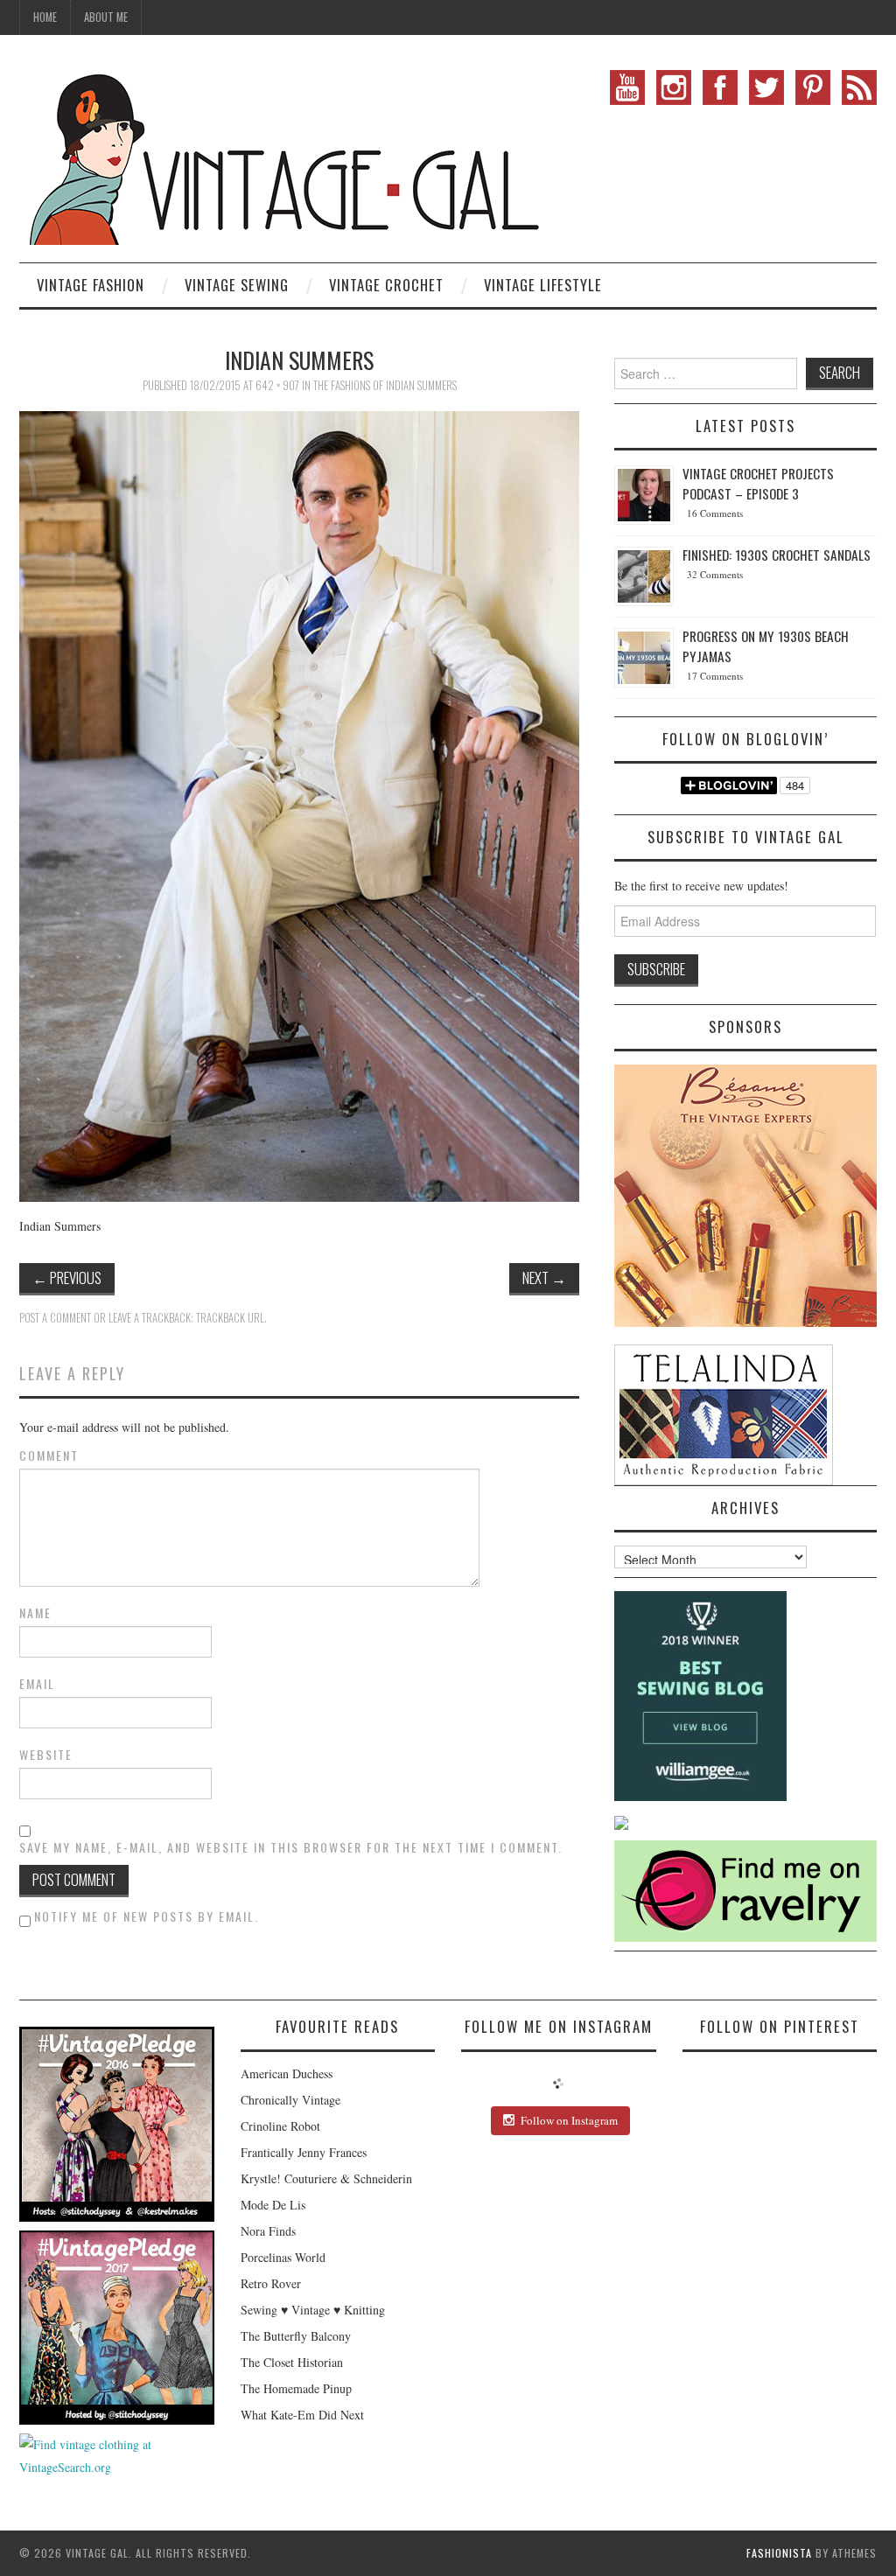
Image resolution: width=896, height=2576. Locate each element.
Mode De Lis (273, 2205)
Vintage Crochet (386, 285)
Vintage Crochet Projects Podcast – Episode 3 (758, 483)
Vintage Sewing (237, 285)
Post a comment (55, 1318)
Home (45, 17)
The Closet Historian (292, 2362)
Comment (49, 1456)
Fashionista (779, 2553)
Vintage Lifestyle (543, 285)
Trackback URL (230, 1318)
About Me (106, 17)
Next (544, 1278)
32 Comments (715, 574)
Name (35, 1613)
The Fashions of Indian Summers (385, 385)
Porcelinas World (283, 2257)
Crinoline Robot (280, 2126)
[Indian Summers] (299, 804)
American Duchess (287, 2073)
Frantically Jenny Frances (304, 2152)
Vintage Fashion (91, 285)
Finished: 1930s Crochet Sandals (777, 555)
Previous (67, 1278)
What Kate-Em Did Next (302, 2415)
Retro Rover (271, 2283)
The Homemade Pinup (296, 2388)
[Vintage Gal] (282, 155)
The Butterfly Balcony (296, 2336)
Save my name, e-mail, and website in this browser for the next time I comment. (291, 1847)
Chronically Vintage (290, 2100)
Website (46, 1755)
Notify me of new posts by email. (147, 1916)
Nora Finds (268, 2231)
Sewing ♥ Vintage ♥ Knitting (313, 2310)
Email (37, 1684)
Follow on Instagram (569, 2120)
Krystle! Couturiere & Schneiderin (326, 2178)
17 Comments (715, 676)
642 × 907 (277, 385)
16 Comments (715, 513)
